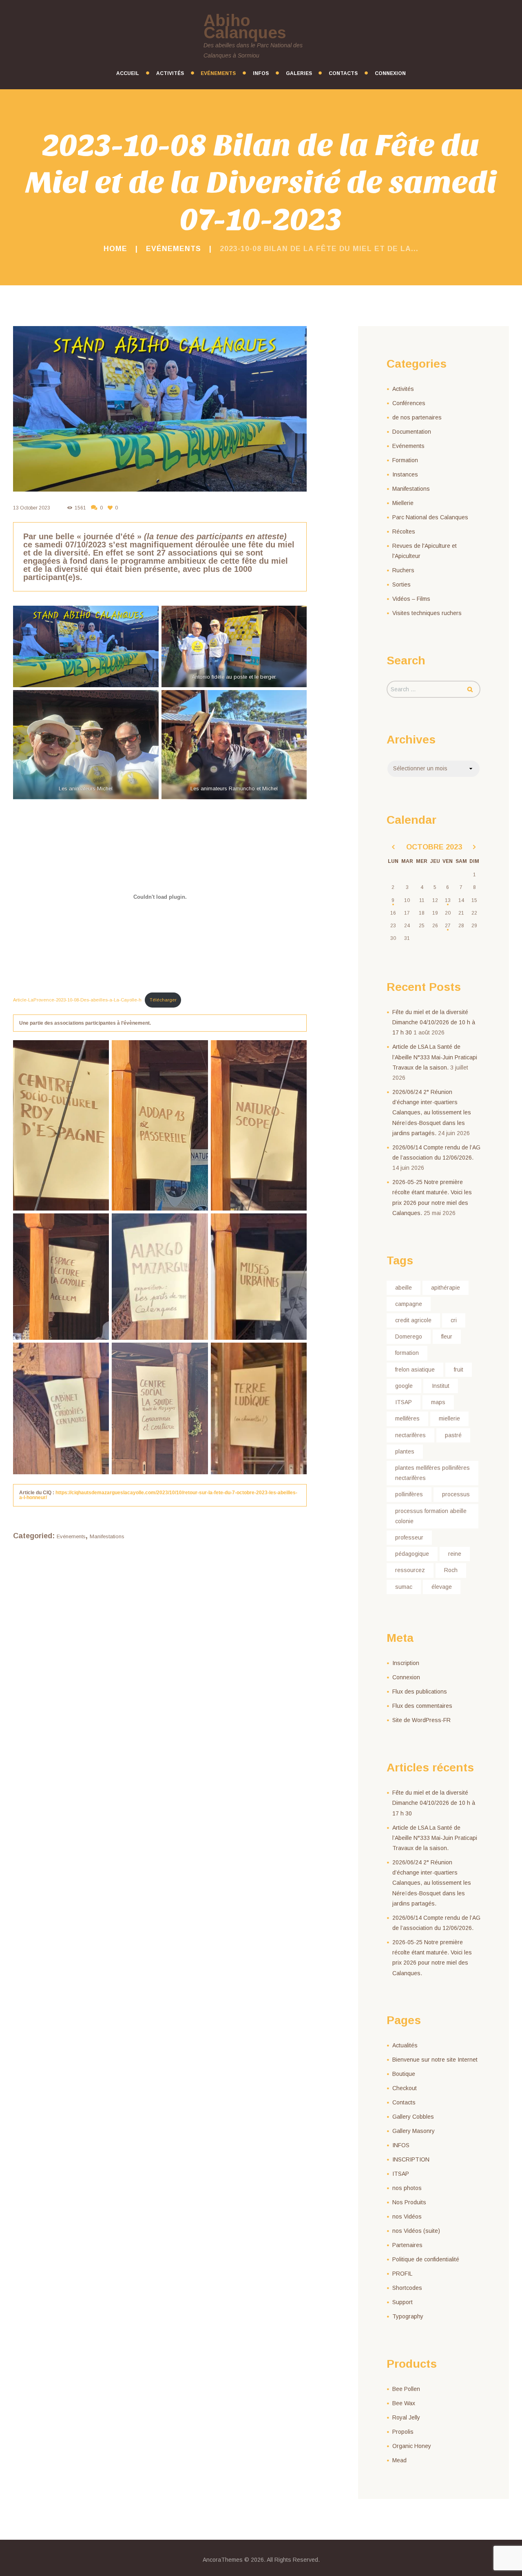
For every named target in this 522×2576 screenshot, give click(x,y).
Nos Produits (409, 2202)
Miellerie (403, 503)
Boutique (404, 2074)
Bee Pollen (406, 2389)
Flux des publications (420, 1692)
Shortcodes (407, 2288)
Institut (441, 1386)
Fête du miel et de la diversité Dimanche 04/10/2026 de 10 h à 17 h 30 (434, 1022)
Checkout (405, 2088)
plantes (405, 1451)
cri (454, 1320)
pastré (453, 1435)
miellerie (449, 1418)
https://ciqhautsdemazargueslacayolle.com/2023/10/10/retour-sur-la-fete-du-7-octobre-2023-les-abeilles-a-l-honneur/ (158, 1495)
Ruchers (403, 570)
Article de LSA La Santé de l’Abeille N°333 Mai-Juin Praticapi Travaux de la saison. (435, 1057)
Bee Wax (404, 2403)
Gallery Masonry (414, 2131)
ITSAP (404, 1402)
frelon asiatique (415, 1370)
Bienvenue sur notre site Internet (435, 2060)
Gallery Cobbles (413, 2117)
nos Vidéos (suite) (416, 2231)
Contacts (404, 2102)
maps (438, 1402)
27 (448, 926)
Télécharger (163, 1000)
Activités (403, 389)
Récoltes (404, 532)
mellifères (407, 1418)
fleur (447, 1337)
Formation (405, 460)
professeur (409, 1537)
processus (456, 1494)
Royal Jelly (406, 2417)
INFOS (401, 2145)
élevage (442, 1587)
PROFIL (402, 2274)
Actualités (405, 2045)
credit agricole (413, 1320)
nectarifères (410, 1435)
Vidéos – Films (411, 599)
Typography (408, 2316)
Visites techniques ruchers (427, 613)
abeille (404, 1288)
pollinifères (409, 1494)
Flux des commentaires (422, 1706)
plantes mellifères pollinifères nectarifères (432, 1473)
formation (407, 1353)
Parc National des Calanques (430, 517)
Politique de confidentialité (426, 2259)
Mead (399, 2460)
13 (448, 900)
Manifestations (107, 1536)
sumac (404, 1587)
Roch (451, 1570)
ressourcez (410, 1570)
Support (403, 2302)
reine (455, 1554)
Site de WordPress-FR (421, 1720)
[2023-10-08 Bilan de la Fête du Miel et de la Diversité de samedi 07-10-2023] (160, 409)
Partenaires (407, 2245)
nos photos (407, 2188)
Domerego (409, 1337)
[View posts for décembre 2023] (474, 847)
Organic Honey (412, 2446)
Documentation (412, 432)
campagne (409, 1304)
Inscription (406, 1663)
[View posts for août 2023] (393, 847)
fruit (459, 1370)
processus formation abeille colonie (431, 1516)
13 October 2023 (32, 508)
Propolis (403, 2432)
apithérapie (446, 1288)
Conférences (409, 403)
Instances (405, 474)
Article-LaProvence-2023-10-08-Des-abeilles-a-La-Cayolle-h (77, 1000)
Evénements (174, 249)
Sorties (401, 584)
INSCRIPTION (411, 2159)
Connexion (406, 1677)
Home (115, 249)
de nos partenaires (417, 417)
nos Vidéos (407, 2217)
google (404, 1386)
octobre (434, 847)
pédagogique (412, 1554)
